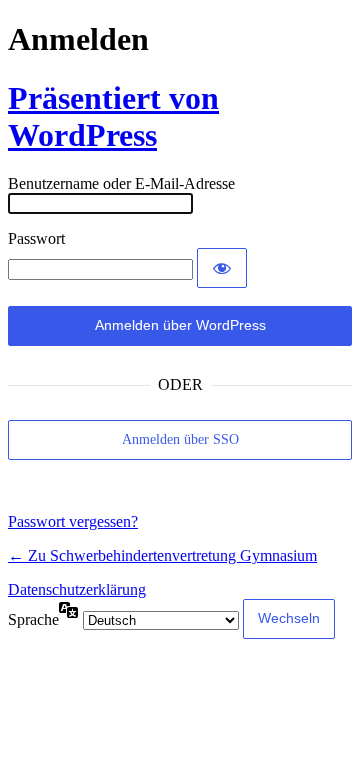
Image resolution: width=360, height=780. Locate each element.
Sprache (33, 619)
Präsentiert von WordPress (113, 116)
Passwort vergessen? (73, 521)
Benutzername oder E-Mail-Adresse (121, 183)
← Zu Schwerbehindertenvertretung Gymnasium (162, 555)
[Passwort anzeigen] (222, 268)
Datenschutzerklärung (77, 589)
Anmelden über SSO (180, 439)
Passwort (36, 238)
